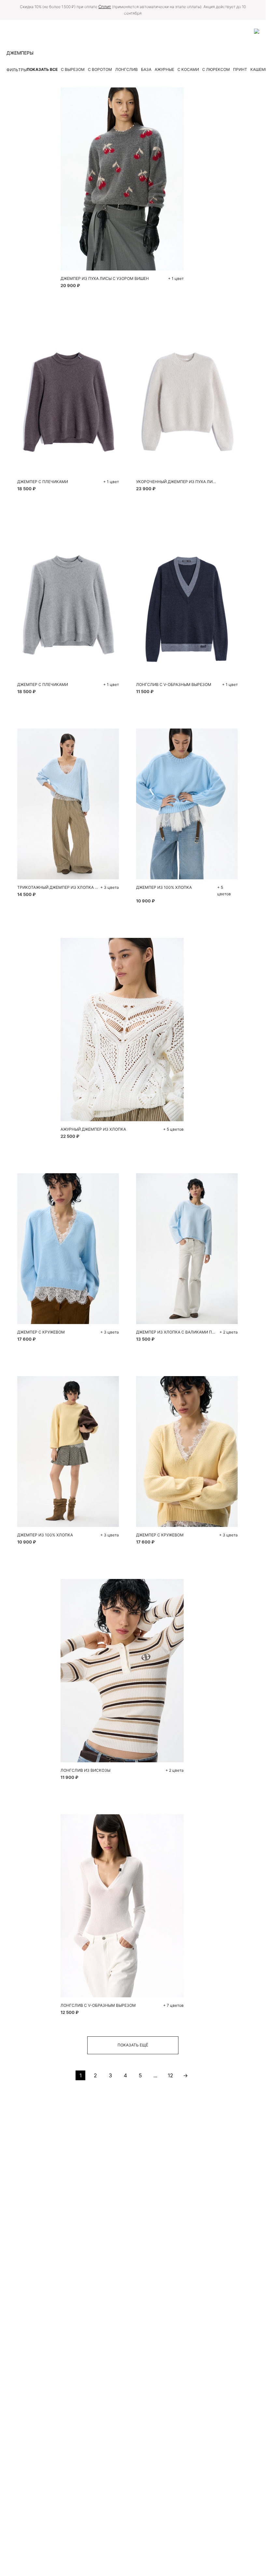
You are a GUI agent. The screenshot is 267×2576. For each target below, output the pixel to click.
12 (170, 2075)
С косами (188, 69)
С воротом (100, 69)
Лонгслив (126, 69)
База (146, 69)
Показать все (42, 69)
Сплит (105, 7)
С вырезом (73, 69)
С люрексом (216, 69)
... (155, 2075)
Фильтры (17, 70)
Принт (240, 69)
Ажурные (164, 69)
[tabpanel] (68, 398)
